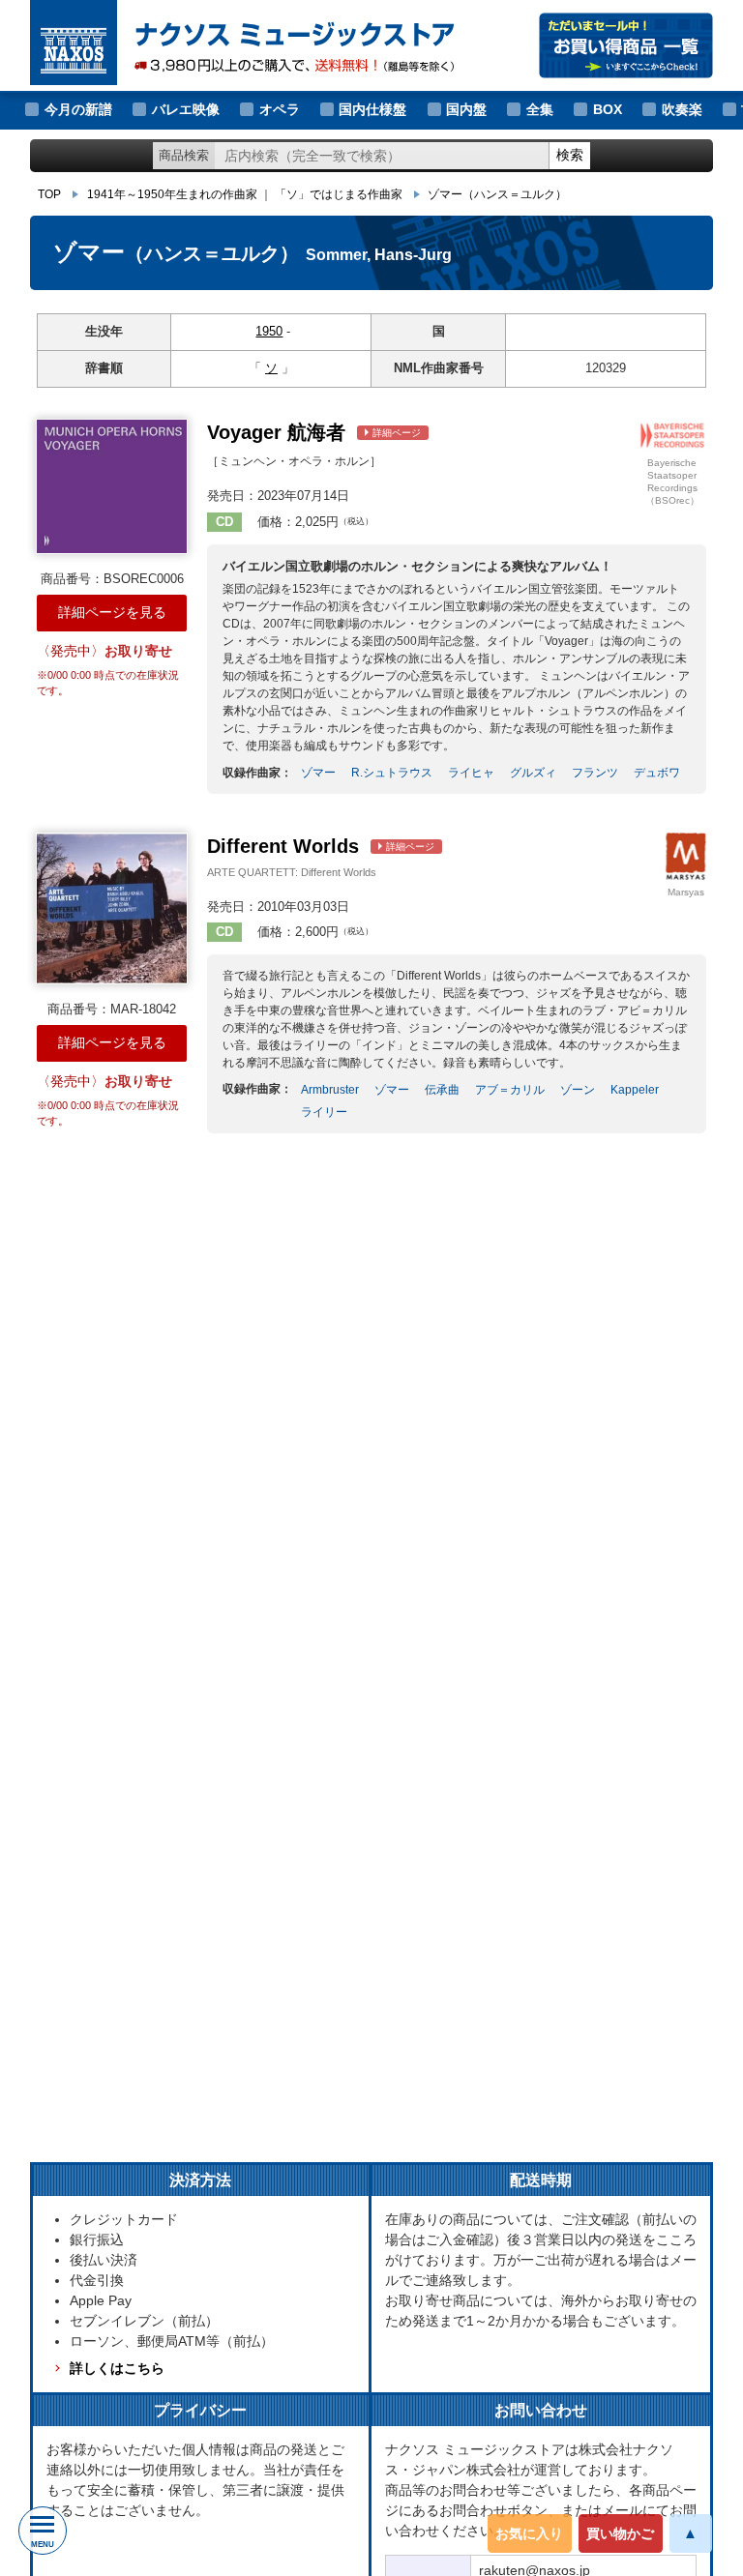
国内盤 (466, 109)
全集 (540, 109)
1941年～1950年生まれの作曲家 (172, 194)
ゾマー (497, 194)
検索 (570, 155)
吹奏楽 (682, 109)
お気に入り (529, 2533)
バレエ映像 (186, 109)
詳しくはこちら (117, 2368)
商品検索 (184, 155)
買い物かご (620, 2533)
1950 (269, 331)
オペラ (280, 109)
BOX (608, 109)
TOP (49, 194)
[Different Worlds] (112, 908)
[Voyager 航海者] (112, 486)
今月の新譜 (78, 109)
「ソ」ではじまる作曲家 (339, 194)
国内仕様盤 (372, 109)
